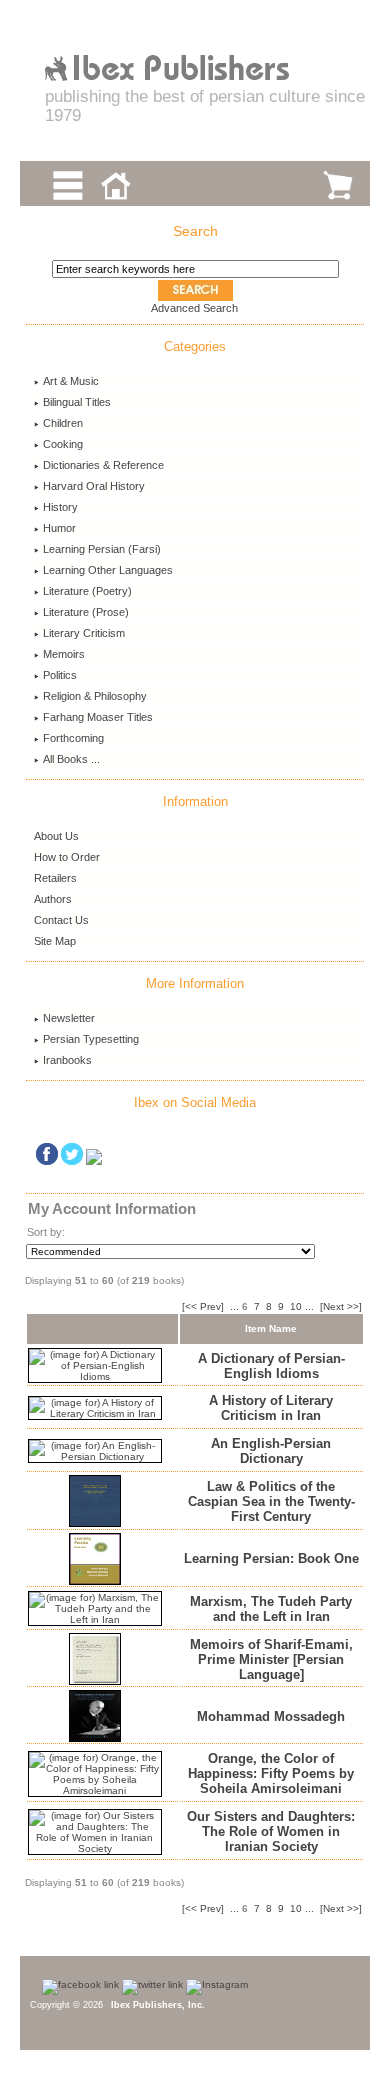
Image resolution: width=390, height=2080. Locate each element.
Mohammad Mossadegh (271, 1716)
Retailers (55, 878)
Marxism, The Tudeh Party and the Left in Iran (271, 1609)
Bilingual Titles (77, 402)
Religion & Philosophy (95, 696)
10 (296, 1306)
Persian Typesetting (91, 1039)
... (234, 1306)
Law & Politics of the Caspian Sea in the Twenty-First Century (271, 1501)
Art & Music (71, 381)
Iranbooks (67, 1060)
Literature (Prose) (86, 612)
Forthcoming (73, 738)
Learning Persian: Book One (271, 1558)
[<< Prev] (203, 1306)
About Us (56, 836)
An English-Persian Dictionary (271, 1451)
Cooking (63, 444)
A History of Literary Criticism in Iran (271, 1408)
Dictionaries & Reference (103, 465)
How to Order (67, 857)
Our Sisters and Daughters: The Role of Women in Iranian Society (271, 1831)
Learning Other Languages (108, 570)
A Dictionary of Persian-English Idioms (271, 1366)
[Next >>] (341, 1306)
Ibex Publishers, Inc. (158, 2005)
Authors (53, 899)
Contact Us (61, 920)
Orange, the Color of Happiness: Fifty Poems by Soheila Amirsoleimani (271, 1773)
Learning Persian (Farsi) (102, 549)
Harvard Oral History (94, 486)
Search (195, 231)
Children (63, 423)
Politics (60, 675)
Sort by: (46, 1232)
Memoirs (64, 654)
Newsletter (69, 1018)
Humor (59, 528)
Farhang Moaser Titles (98, 717)
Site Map (55, 941)
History (60, 507)
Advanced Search (194, 308)
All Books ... (71, 759)
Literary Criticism (84, 633)
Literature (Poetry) (87, 591)
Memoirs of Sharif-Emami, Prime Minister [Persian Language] (271, 1659)
